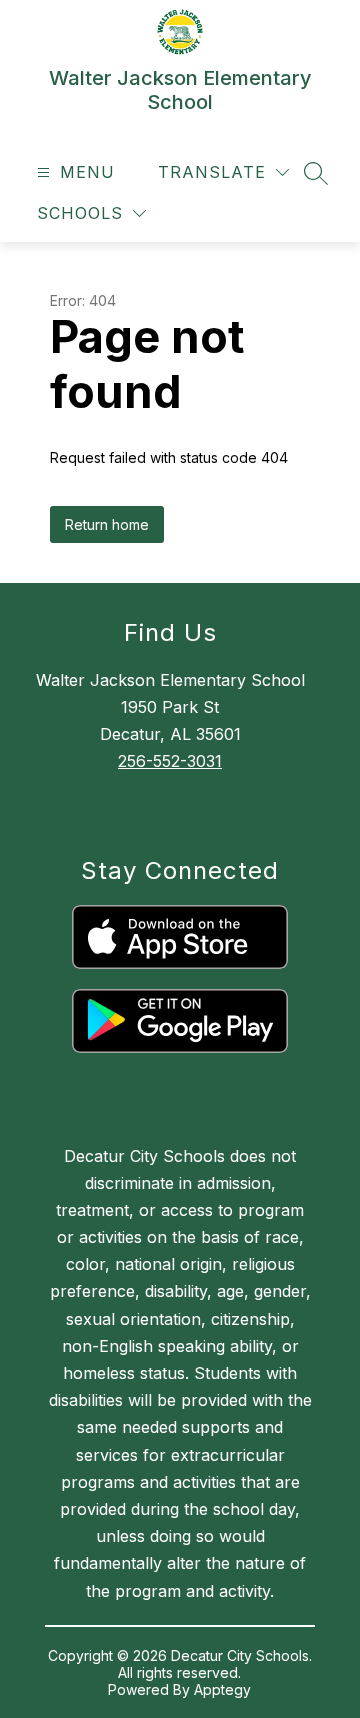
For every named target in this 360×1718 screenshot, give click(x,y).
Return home (107, 524)
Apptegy (222, 1689)
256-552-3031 (170, 761)
